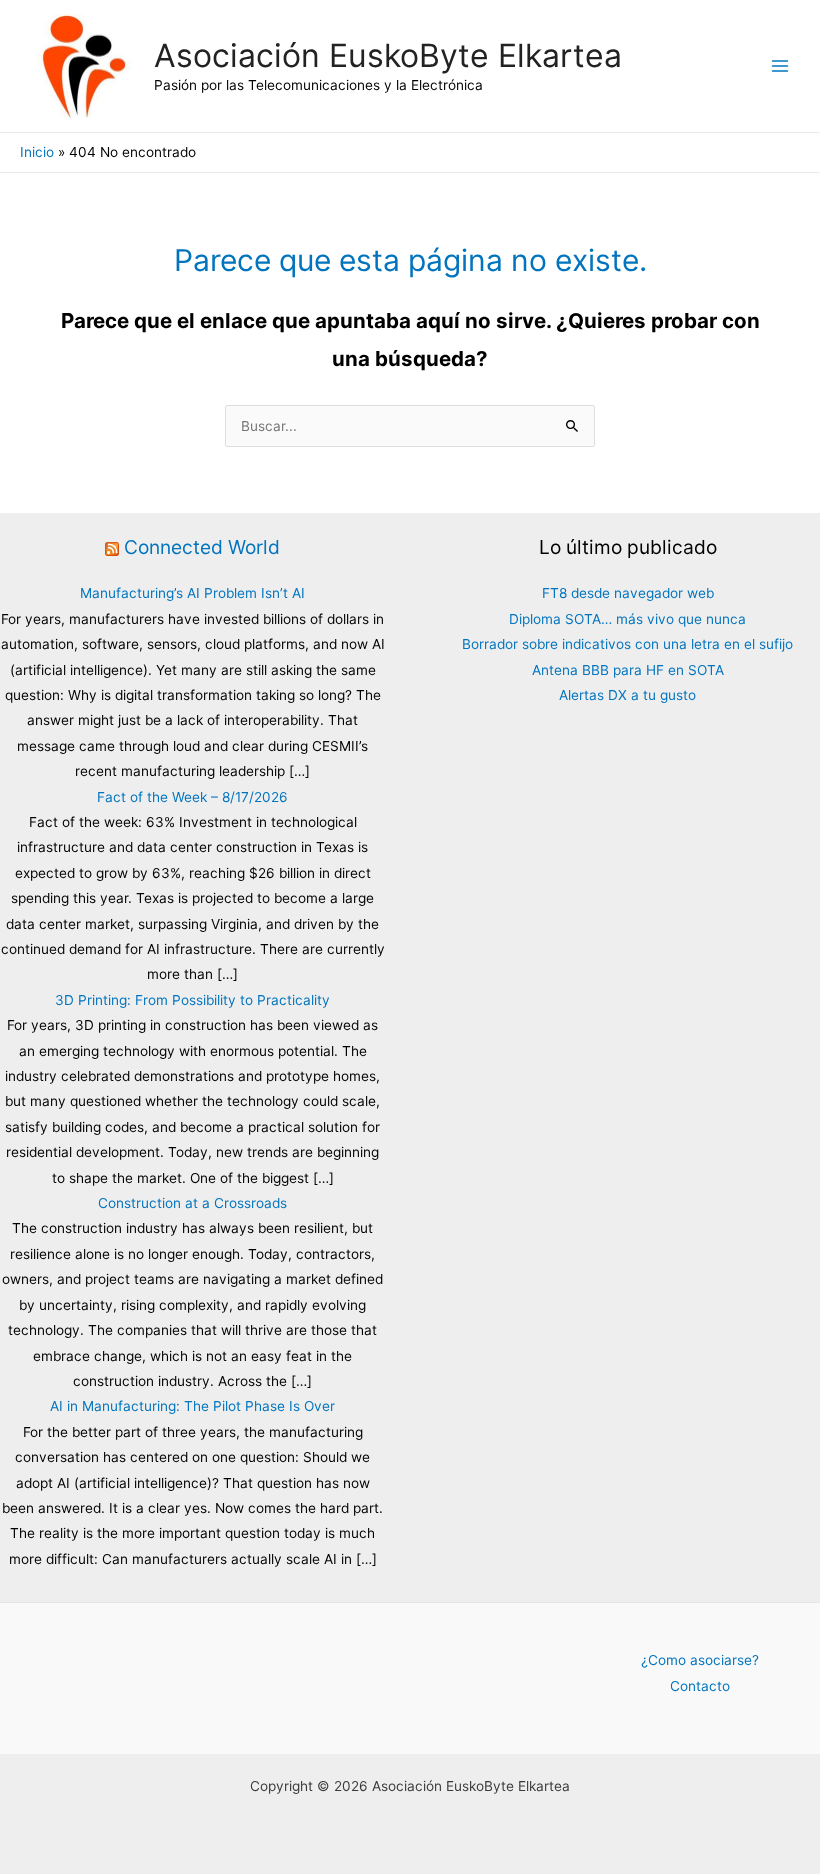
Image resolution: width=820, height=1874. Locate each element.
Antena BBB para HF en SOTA (628, 670)
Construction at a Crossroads (192, 1203)
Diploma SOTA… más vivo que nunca (627, 619)
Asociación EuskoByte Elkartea (388, 55)
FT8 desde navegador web (628, 593)
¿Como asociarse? (700, 1660)
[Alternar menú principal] (780, 66)
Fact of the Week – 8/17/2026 (192, 797)
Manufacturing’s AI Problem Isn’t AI (192, 593)
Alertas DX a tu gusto (627, 695)
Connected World (202, 547)
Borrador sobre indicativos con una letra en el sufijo (627, 644)
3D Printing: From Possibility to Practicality (192, 1000)
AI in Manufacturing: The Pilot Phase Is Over (192, 1406)
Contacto (700, 1686)
